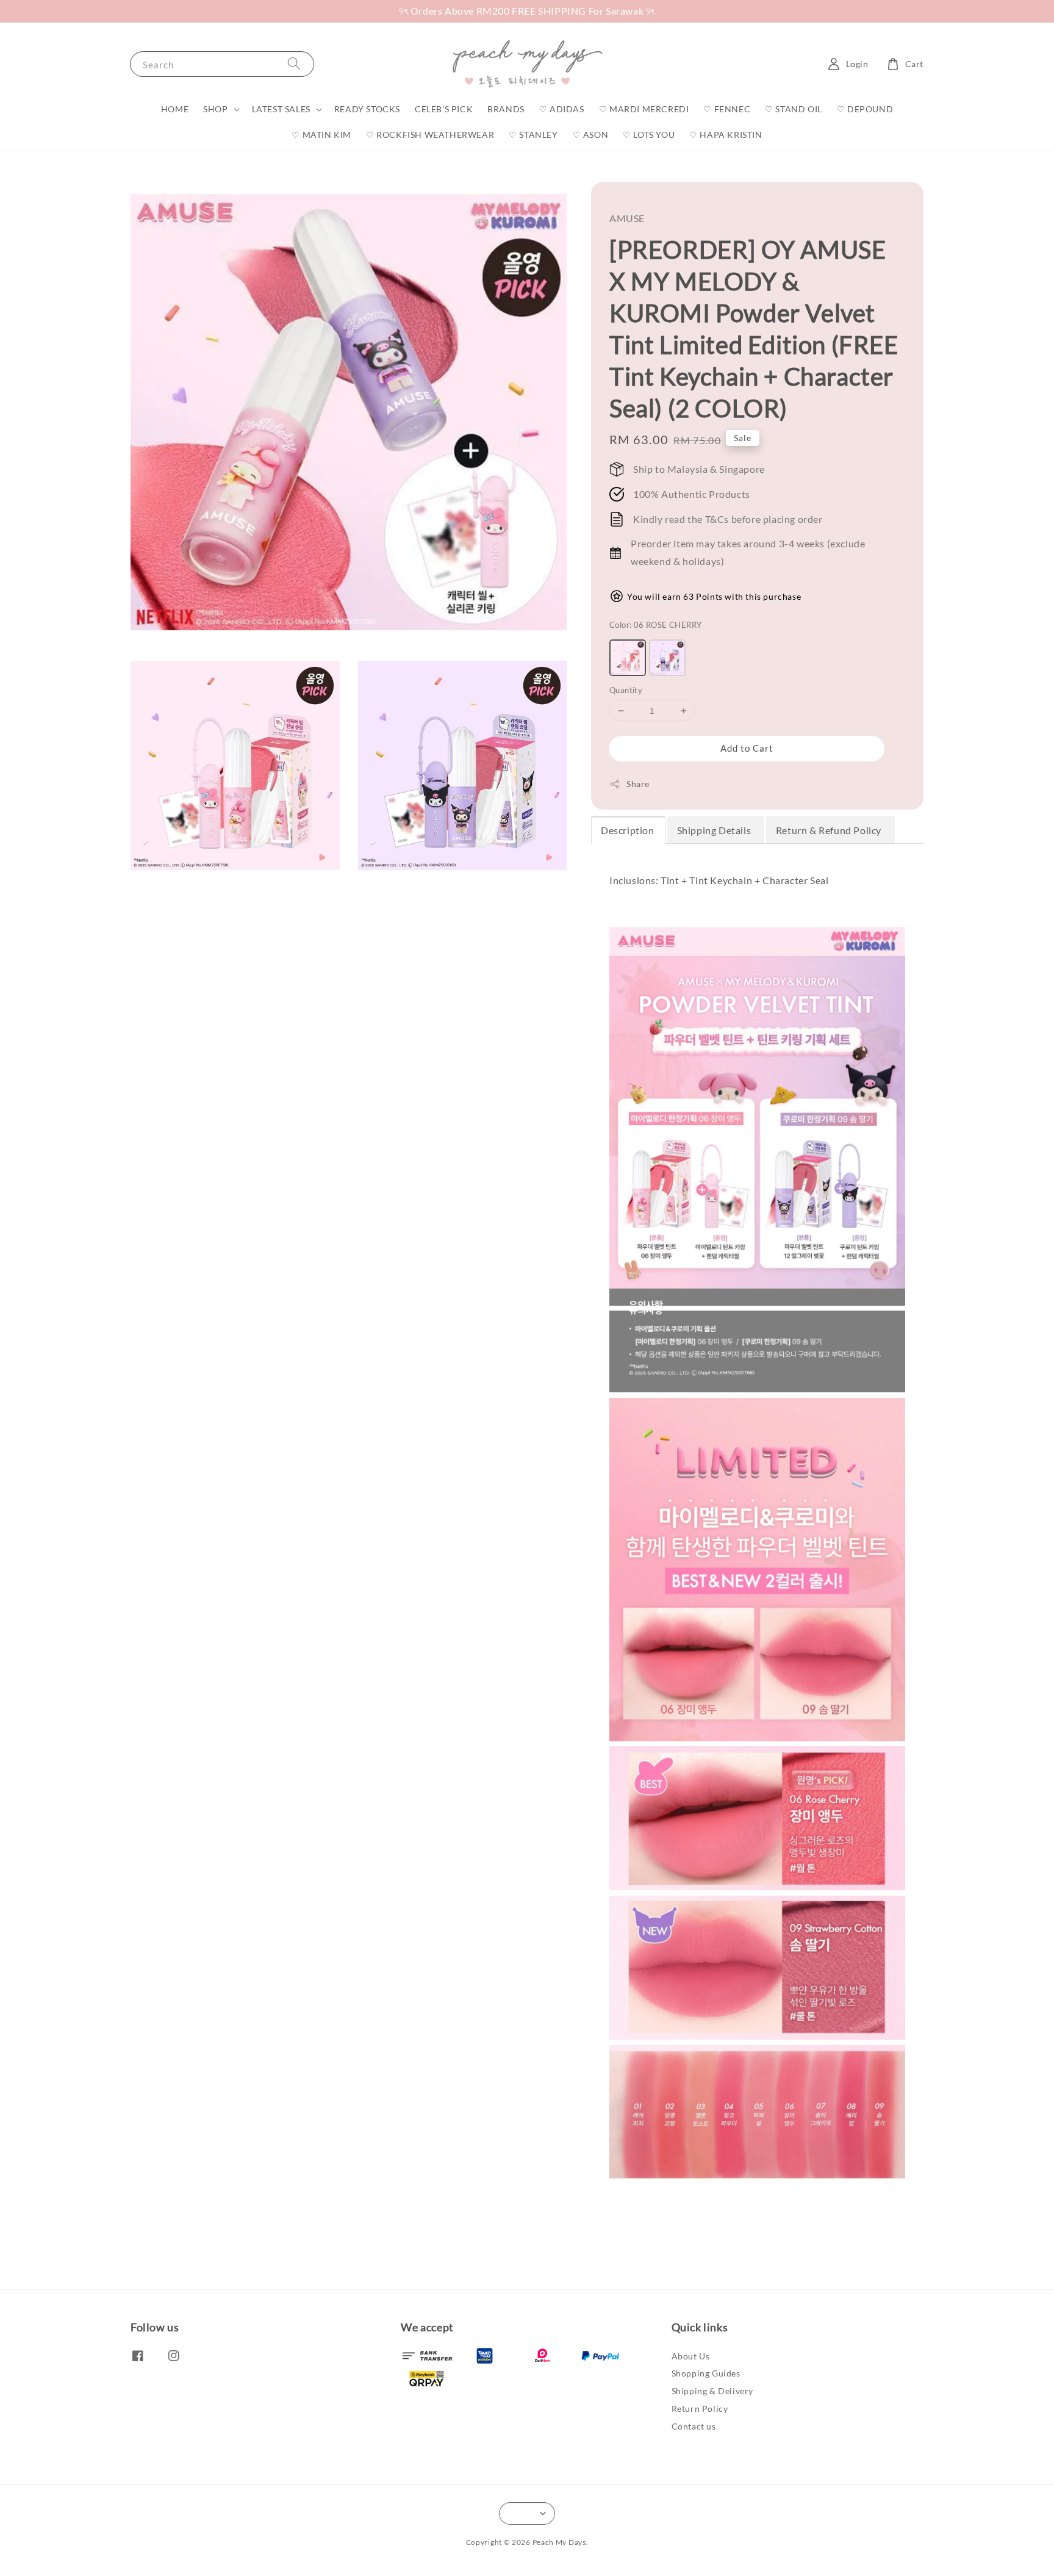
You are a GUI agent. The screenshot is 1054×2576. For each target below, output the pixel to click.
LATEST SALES (281, 109)
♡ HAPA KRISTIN (726, 135)
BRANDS (506, 109)
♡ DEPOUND (865, 109)
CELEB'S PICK (444, 109)
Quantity (626, 690)
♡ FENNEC (727, 109)
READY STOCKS (367, 109)
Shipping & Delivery (712, 2391)
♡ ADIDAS (562, 109)
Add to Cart (747, 748)
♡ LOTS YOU (649, 135)
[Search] (294, 64)
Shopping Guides (706, 2373)
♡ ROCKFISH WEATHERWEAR (430, 135)
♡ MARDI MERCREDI (644, 109)
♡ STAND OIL (794, 109)
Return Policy (700, 2409)
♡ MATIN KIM (321, 135)
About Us (691, 2356)
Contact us (694, 2426)
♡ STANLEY (533, 135)
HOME (175, 109)
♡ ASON (591, 135)
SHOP (215, 109)
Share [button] (638, 784)
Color (655, 625)
